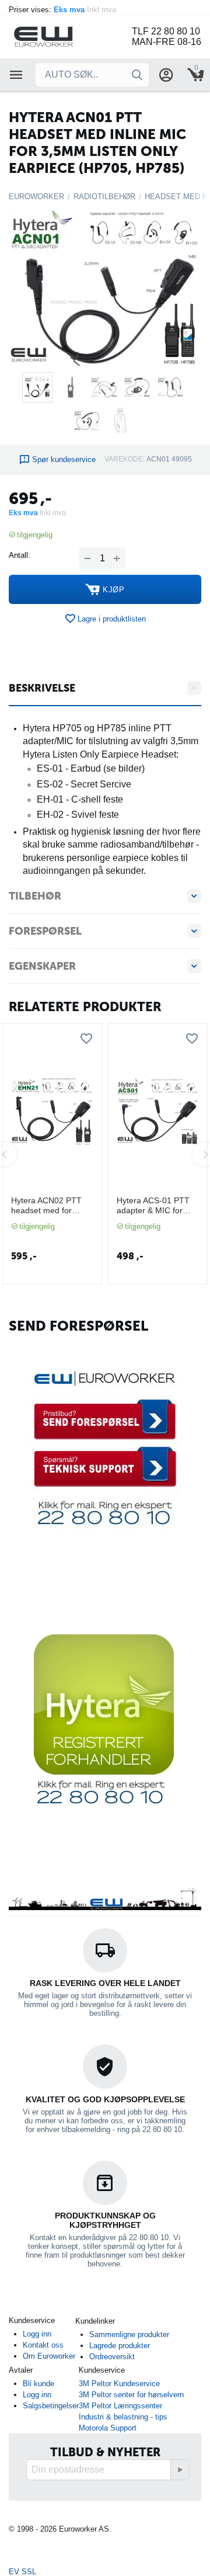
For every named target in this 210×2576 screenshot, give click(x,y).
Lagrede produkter (120, 2346)
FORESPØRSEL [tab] (45, 931)
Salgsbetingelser (51, 2406)
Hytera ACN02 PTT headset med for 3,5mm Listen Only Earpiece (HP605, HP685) (46, 1206)
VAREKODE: (125, 459)
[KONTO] (166, 75)
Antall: (20, 555)
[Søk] (137, 75)
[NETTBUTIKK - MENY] (16, 75)
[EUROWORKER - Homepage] (58, 36)
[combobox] (92, 75)
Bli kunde (38, 2384)
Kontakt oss (43, 2345)
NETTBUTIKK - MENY (16, 75)
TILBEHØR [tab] (35, 896)
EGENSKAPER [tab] (42, 966)
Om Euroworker (49, 2356)
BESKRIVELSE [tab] (42, 688)
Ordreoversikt (112, 2357)
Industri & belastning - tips (123, 2417)
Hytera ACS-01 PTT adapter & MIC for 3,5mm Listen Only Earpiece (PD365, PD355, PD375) (153, 1206)
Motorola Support (108, 2428)
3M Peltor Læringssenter (120, 2406)
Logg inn (37, 2334)
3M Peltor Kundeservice (119, 2384)
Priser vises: (64, 10)
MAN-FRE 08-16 (167, 42)
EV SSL (22, 2572)
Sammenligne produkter (129, 2334)
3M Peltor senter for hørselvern (131, 2395)
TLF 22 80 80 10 (166, 31)
